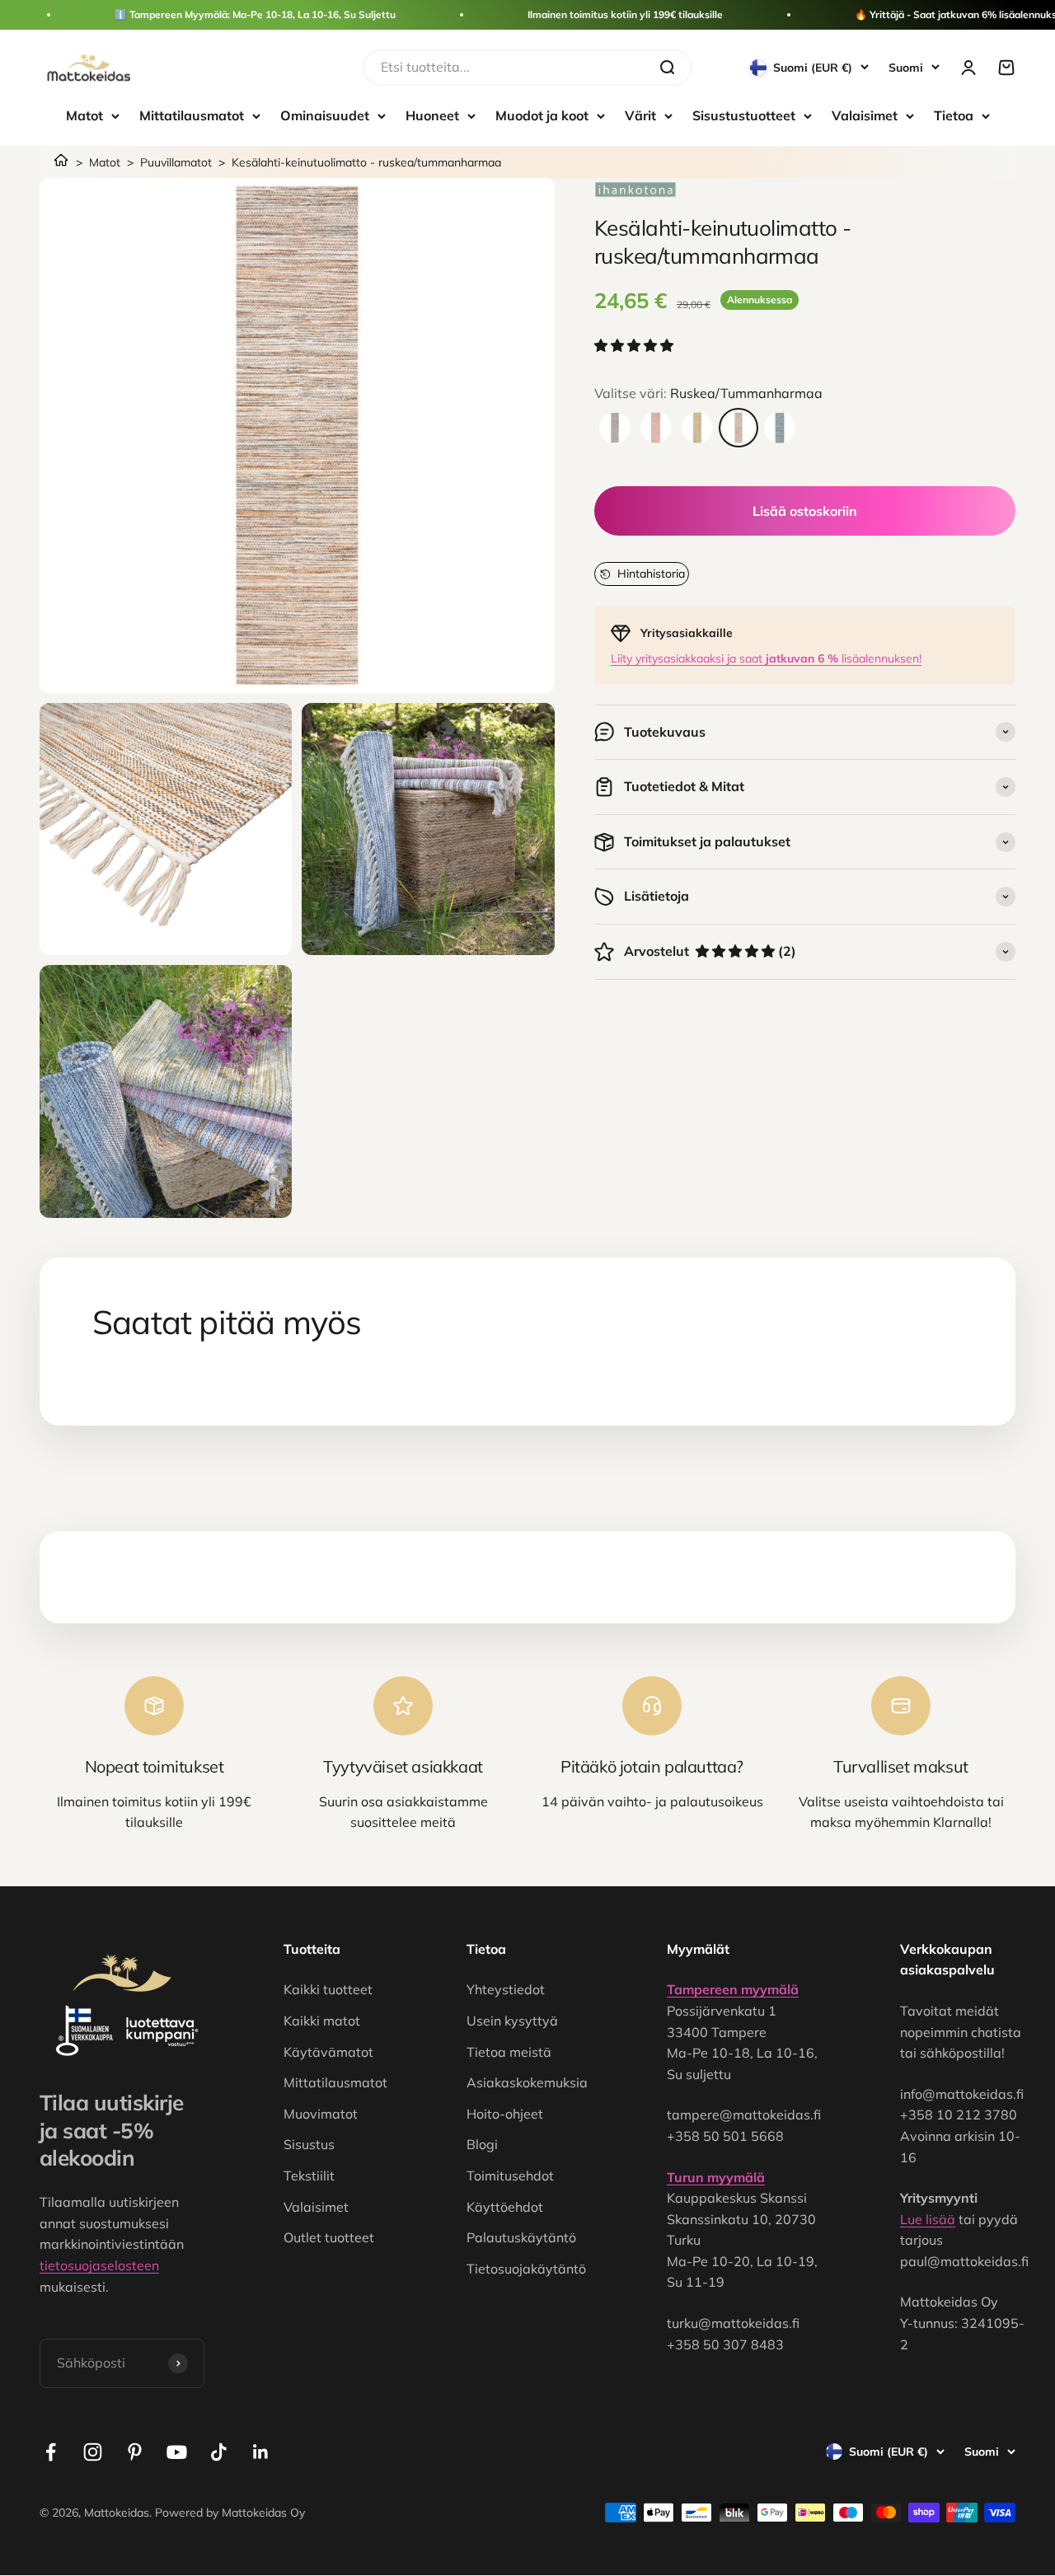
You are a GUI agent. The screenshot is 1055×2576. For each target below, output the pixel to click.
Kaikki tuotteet (328, 1989)
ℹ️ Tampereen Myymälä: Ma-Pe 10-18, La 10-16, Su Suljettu (255, 14)
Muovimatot (321, 2114)
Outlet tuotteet (329, 2237)
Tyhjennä (615, 67)
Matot (84, 115)
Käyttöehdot (505, 2207)
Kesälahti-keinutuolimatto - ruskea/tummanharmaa (366, 162)
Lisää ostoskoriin (805, 511)
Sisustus (309, 2144)
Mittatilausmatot (192, 115)
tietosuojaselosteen (99, 2265)
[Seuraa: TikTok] (219, 2452)
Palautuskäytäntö (521, 2237)
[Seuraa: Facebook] (51, 2452)
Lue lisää (928, 2219)
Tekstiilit (309, 2176)
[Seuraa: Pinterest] (135, 2452)
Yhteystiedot (506, 1989)
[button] (635, 346)
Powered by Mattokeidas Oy (230, 2513)
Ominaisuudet (325, 115)
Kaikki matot (322, 2021)
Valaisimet (865, 115)
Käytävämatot (328, 2052)
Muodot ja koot (542, 115)
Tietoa (954, 115)
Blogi (482, 2144)
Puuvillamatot (176, 162)
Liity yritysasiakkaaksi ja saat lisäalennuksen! (766, 658)
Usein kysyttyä (512, 2021)
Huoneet (432, 115)
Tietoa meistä (509, 2052)
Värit (640, 115)
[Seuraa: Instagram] (93, 2452)
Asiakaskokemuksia (527, 2082)
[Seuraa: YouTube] (177, 2452)
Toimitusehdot (510, 2176)
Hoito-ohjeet (505, 2114)
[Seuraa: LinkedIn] (261, 2452)
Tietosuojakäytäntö (526, 2269)
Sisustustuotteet (744, 115)
